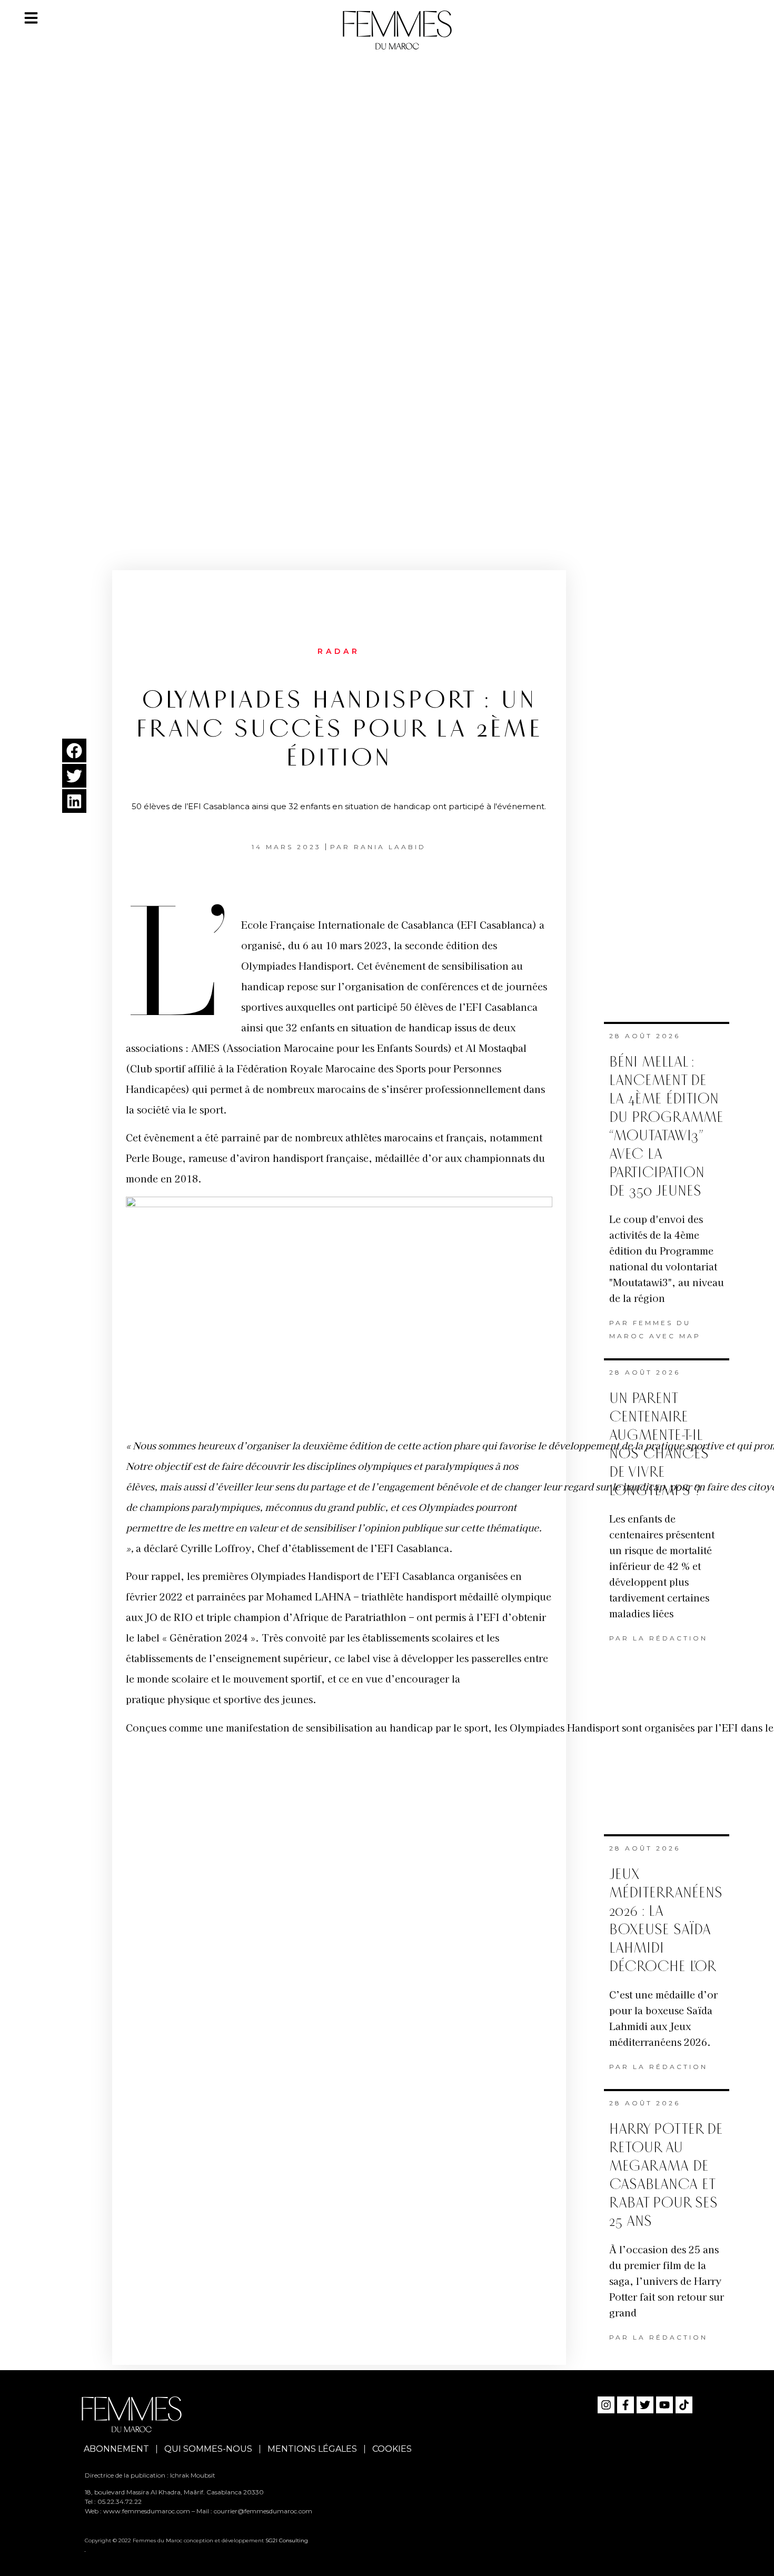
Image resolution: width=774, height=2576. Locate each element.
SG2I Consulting (287, 2540)
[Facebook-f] (626, 2405)
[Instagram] (606, 2405)
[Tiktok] (684, 2405)
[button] (74, 750)
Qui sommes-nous (208, 2449)
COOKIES (392, 2449)
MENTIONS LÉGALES (312, 2449)
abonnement (116, 2449)
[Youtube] (664, 2405)
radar (339, 651)
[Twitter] (645, 2405)
